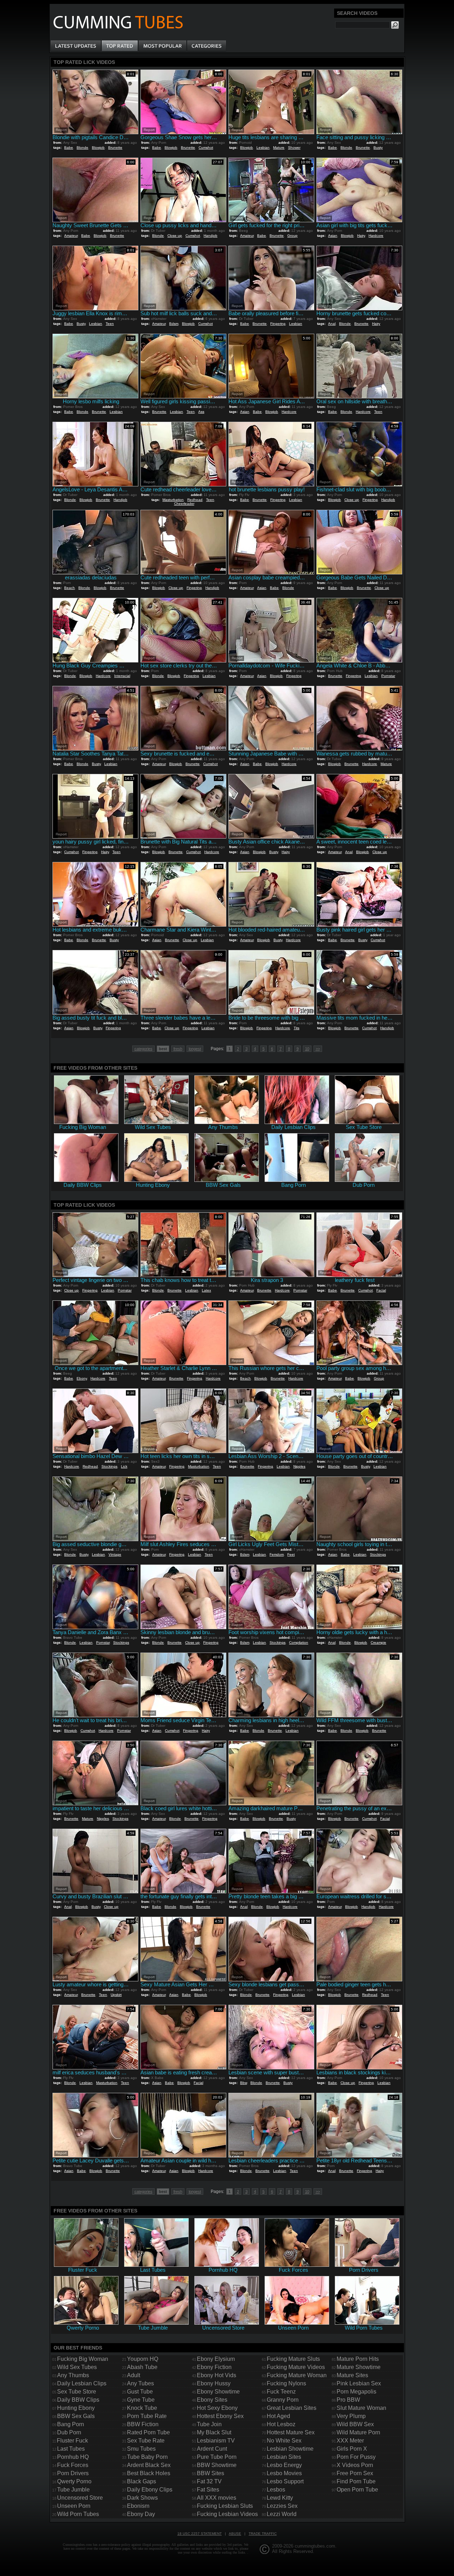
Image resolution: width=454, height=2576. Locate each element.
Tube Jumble (73, 2490)
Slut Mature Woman (361, 2408)
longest (195, 1049)
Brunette (115, 148)
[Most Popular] (162, 46)
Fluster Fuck (72, 2441)
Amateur (71, 236)
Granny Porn (283, 2400)
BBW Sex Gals (76, 2416)
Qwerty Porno (74, 2481)
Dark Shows (142, 2498)
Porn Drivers (73, 2473)
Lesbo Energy (284, 2465)
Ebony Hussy (214, 2383)
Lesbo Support (285, 2481)
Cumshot (206, 148)
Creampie (378, 1642)
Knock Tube (142, 2408)
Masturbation (173, 500)
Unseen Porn (74, 2506)
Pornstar (388, 676)
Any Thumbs (73, 2375)
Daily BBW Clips (78, 2400)
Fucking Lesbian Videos (227, 2514)
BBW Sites (211, 2473)
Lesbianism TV (216, 2441)
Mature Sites (352, 2375)
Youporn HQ (143, 2359)
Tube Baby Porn (147, 2457)
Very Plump (351, 2416)
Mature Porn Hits (358, 2359)
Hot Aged (278, 2416)
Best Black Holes (149, 2473)
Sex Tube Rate (146, 2441)
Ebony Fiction (214, 2367)
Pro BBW (348, 2400)
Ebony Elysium (216, 2359)
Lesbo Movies (284, 2473)
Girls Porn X (352, 2449)
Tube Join (209, 2424)
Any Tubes (140, 2383)
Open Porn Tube (357, 2490)
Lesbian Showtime (290, 2449)
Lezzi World (282, 2514)
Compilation (299, 1642)
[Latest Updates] (76, 46)
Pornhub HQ (73, 2457)
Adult (134, 2375)
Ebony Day (141, 2514)
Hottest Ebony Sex (220, 2416)
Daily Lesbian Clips (82, 2383)
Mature (279, 148)
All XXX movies (217, 2498)
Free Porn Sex (355, 2473)
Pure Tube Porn (217, 2457)
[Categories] (206, 46)
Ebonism (138, 2506)
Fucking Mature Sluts (293, 2359)
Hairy (361, 236)
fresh (178, 1049)
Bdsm (174, 324)
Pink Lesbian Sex (359, 2383)
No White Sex (284, 2441)
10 (307, 1049)
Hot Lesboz (281, 2424)
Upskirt (116, 1995)
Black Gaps (142, 2481)
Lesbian (263, 148)
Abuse (235, 2534)
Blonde (82, 148)
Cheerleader (184, 504)
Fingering (278, 324)
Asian (333, 236)
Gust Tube (140, 2392)
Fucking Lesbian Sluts (225, 2506)
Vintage (115, 1554)
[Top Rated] (120, 46)
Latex (206, 1290)
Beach (70, 588)
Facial (381, 1290)
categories (143, 1049)
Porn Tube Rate (147, 2416)
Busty (378, 148)
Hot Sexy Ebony (217, 2408)
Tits (297, 1028)
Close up (175, 236)
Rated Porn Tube (148, 2432)
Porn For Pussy (356, 2457)
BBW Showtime (217, 2465)
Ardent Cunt (212, 2449)
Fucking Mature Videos (296, 2367)
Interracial (122, 676)
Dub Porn (69, 2432)
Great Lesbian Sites (292, 2408)
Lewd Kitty (280, 2498)
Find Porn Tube (356, 2481)
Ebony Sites (212, 2400)
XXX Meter (350, 2441)
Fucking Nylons (286, 2383)
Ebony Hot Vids (217, 2375)
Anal (332, 324)
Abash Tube (142, 2367)
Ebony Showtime (218, 2392)
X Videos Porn (355, 2465)
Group (292, 236)
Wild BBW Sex (355, 2424)
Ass (201, 412)
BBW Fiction (143, 2424)
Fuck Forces (73, 2465)
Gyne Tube (141, 2400)
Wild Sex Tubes (77, 2367)
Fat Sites (208, 2490)
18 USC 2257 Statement (200, 2534)
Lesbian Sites (284, 2457)
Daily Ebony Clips (150, 2490)
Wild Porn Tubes (78, 2514)
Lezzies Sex (282, 2506)
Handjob (211, 236)
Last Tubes (71, 2449)
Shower (294, 148)
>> (318, 1049)
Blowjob (98, 148)
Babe (69, 148)
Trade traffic (263, 2534)
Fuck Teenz (281, 2392)
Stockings (109, 1466)
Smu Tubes (141, 2449)
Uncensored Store (80, 2498)
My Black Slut (214, 2432)
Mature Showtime (359, 2367)
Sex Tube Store (77, 2392)
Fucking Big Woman (83, 2359)
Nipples (299, 1466)
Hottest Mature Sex (291, 2432)
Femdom (277, 1554)
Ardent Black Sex (149, 2465)
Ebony (82, 1378)
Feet (291, 1554)
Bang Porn (71, 2424)
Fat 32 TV (209, 2481)
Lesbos (276, 2490)
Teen (110, 324)
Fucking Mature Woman (297, 2375)
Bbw (243, 2083)
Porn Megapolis (356, 2392)
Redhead (195, 500)
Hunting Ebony (76, 2408)
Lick (124, 1466)
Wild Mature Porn (358, 2432)
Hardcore (376, 236)
